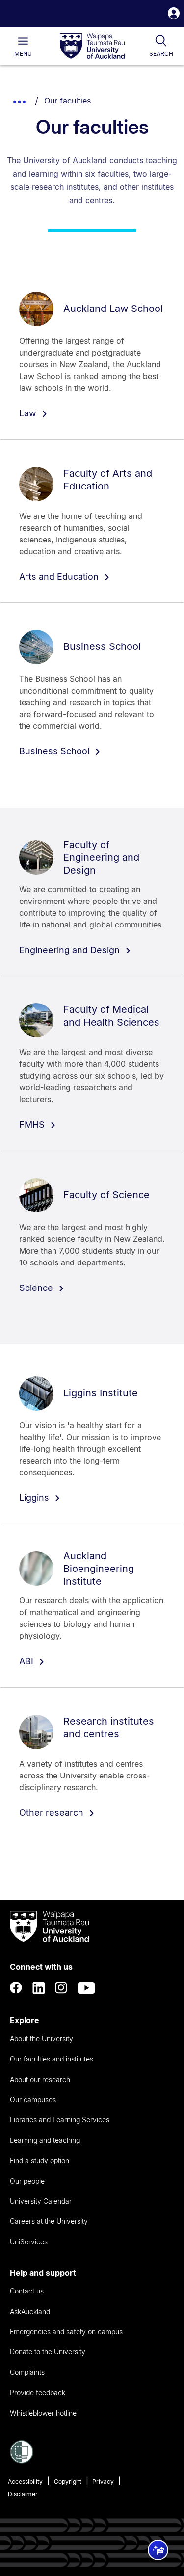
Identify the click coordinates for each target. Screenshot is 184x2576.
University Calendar (41, 2201)
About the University (41, 2039)
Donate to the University (48, 2352)
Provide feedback (38, 2392)
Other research (53, 1813)
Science (37, 1288)
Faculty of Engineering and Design (101, 857)
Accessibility (25, 2482)
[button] (174, 14)
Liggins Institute (101, 1393)
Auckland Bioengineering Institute (99, 1569)
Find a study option (39, 2160)
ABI (27, 1661)
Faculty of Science (106, 1195)
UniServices (29, 2242)
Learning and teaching (45, 2140)
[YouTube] (86, 1988)
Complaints (27, 2372)
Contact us (27, 2291)
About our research (40, 2079)
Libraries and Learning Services (60, 2120)
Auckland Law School (113, 309)
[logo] (92, 47)
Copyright (68, 2482)
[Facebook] (16, 1988)
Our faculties (67, 101)
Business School (102, 646)
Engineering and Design (71, 950)
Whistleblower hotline (43, 2413)
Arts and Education (60, 577)
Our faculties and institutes (52, 2059)
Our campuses (33, 2099)
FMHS (33, 1124)
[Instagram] (61, 1988)
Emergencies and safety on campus (66, 2331)
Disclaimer (23, 2494)
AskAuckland (30, 2311)
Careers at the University (49, 2221)
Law (29, 413)
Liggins (35, 1498)
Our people (27, 2181)
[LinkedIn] (39, 1988)
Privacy (103, 2482)
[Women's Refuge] (22, 2461)
